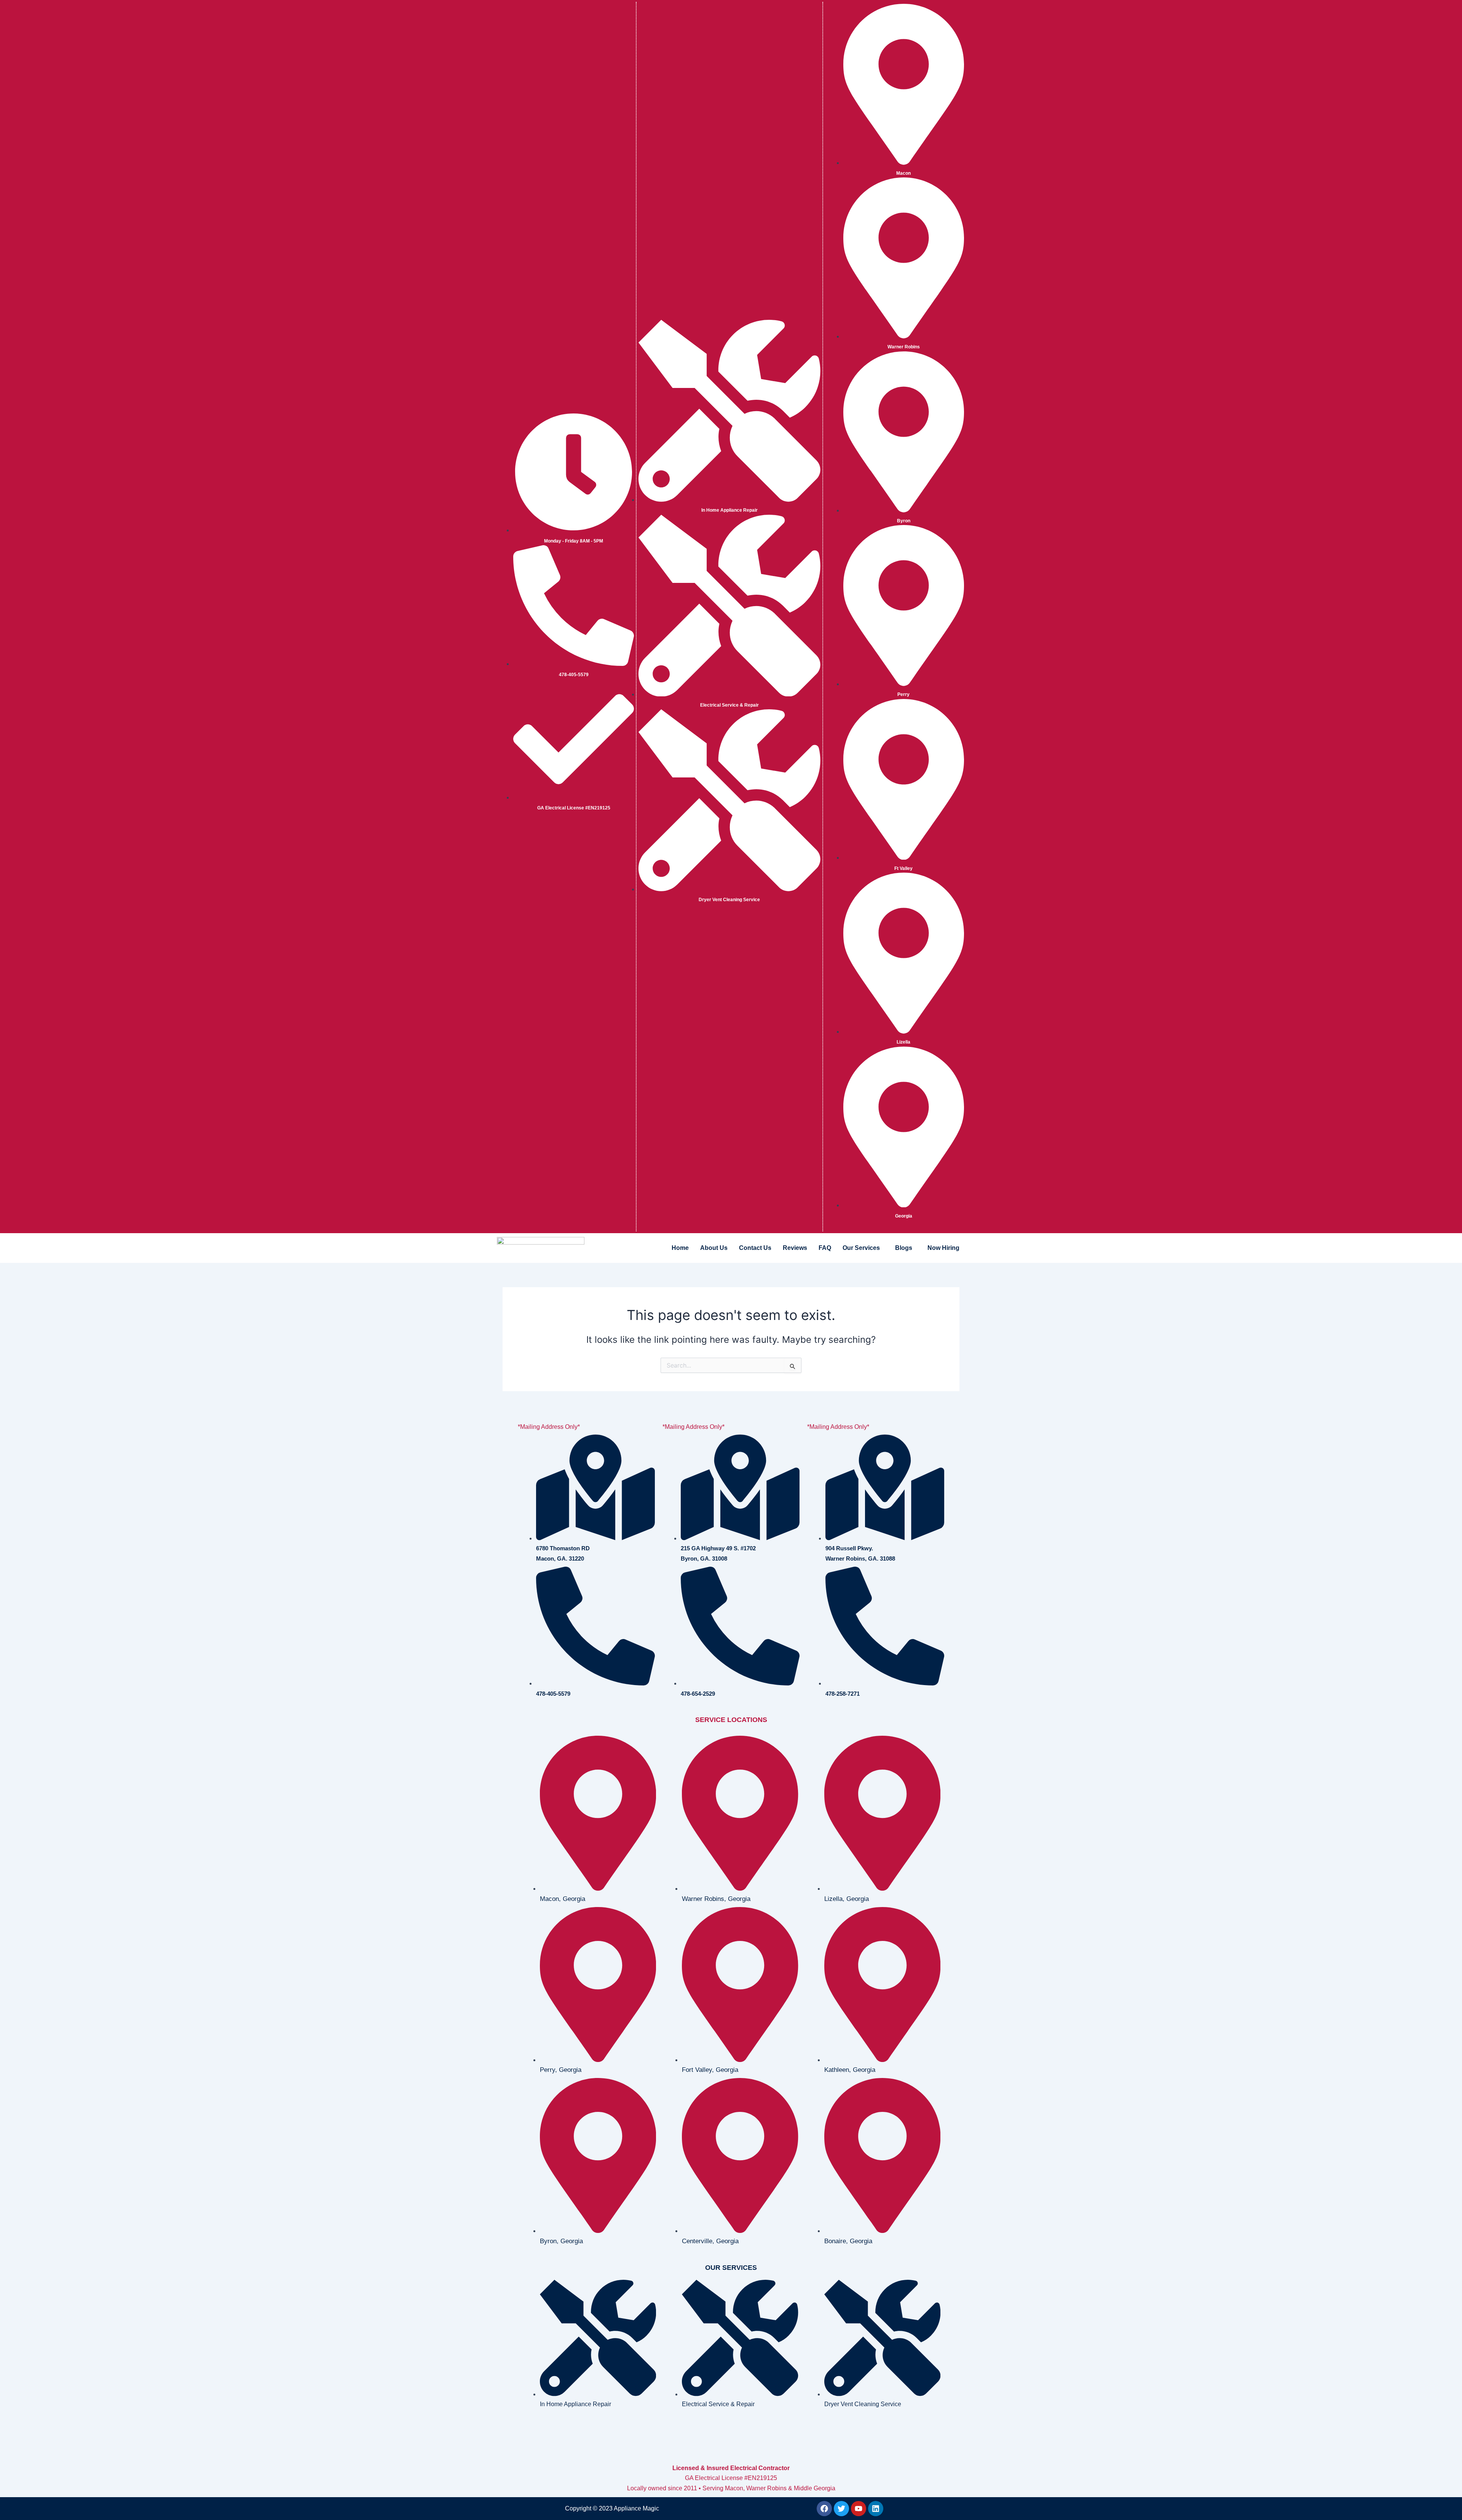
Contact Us (755, 1248)
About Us (714, 1248)
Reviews (795, 1248)
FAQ (825, 1248)
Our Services (861, 1248)
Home (680, 1248)
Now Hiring (943, 1248)
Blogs (904, 1248)
